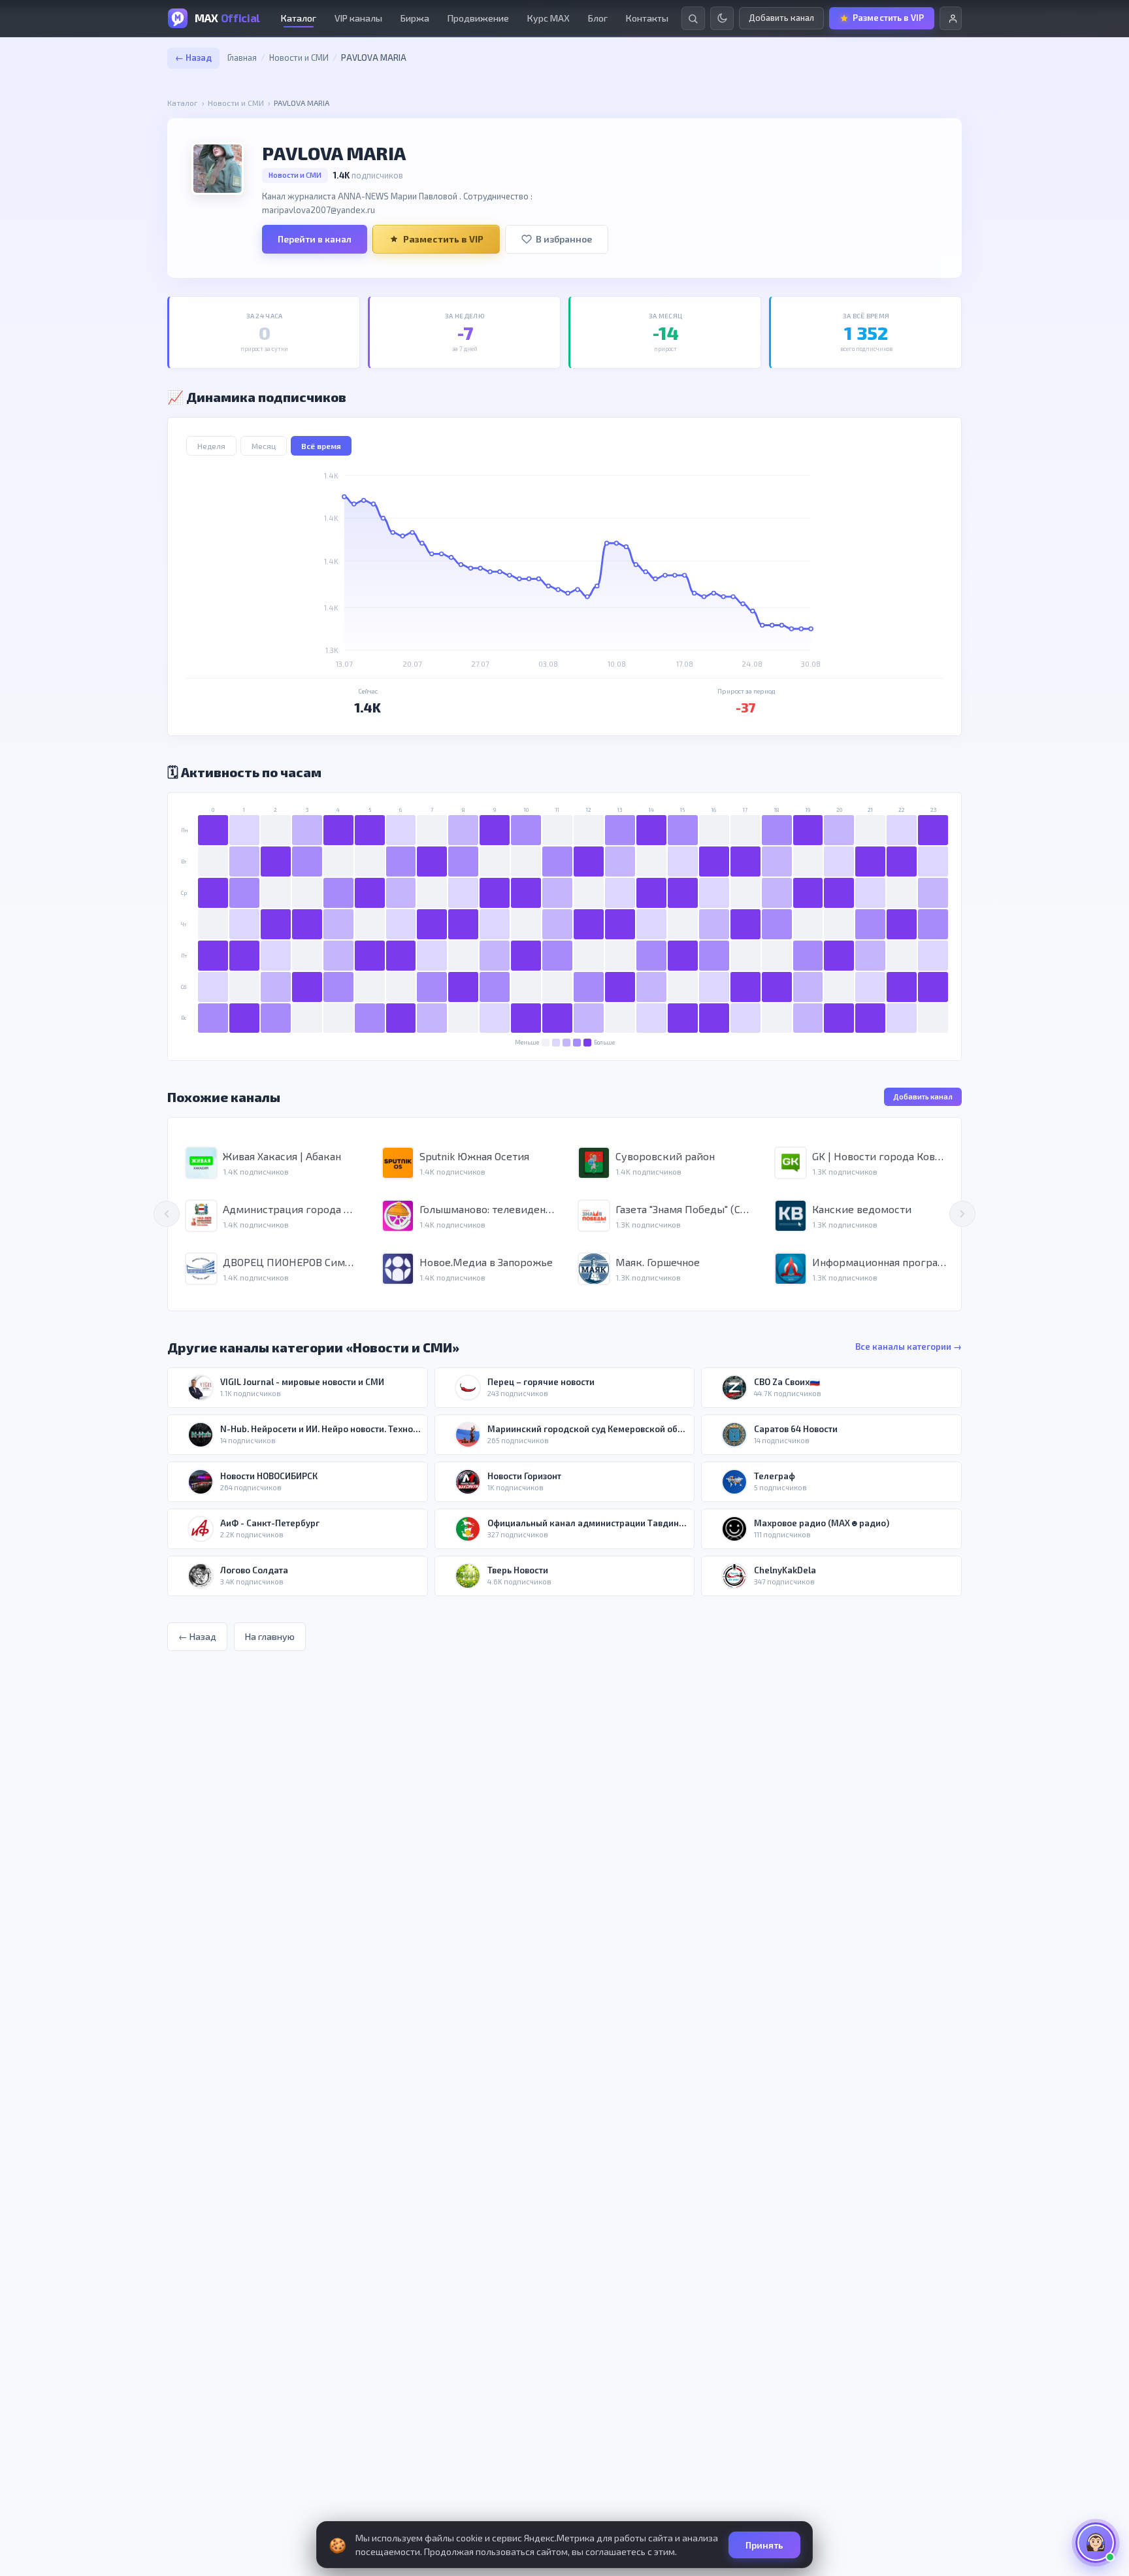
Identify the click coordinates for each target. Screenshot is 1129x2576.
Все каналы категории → (908, 1347)
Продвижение (478, 18)
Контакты (647, 18)
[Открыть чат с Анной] (1096, 2543)
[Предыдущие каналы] (167, 1214)
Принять (764, 2545)
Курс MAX (548, 18)
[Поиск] (693, 18)
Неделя (211, 446)
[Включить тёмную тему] (722, 18)
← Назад (193, 58)
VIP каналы (358, 18)
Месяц (264, 446)
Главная (242, 58)
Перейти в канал (315, 239)
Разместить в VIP (443, 239)
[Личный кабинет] (951, 18)
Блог (598, 18)
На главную (270, 1636)
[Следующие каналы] (962, 1214)
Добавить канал (923, 1096)
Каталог (299, 18)
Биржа (415, 18)
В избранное (564, 239)
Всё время (321, 446)
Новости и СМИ (299, 58)
